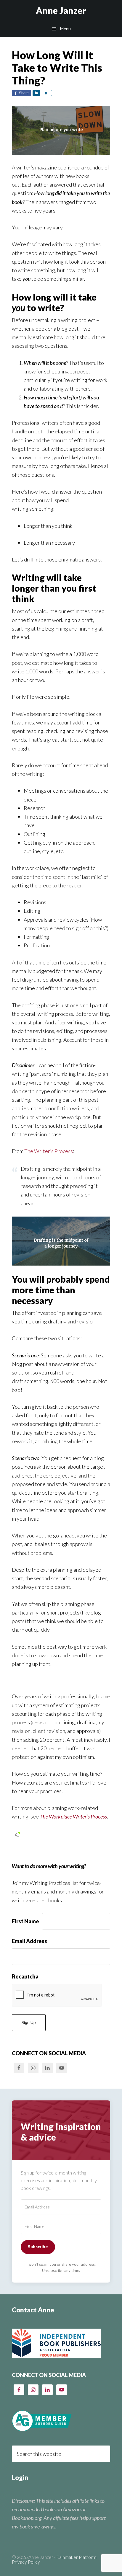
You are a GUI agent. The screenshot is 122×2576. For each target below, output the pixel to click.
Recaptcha (25, 1976)
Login (20, 2478)
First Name (25, 1921)
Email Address (29, 1941)
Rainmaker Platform (76, 2557)
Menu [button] (65, 28)
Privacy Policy (26, 2562)
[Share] (36, 93)
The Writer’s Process (49, 1151)
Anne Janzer (61, 10)
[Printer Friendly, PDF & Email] (18, 1834)
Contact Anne (33, 2310)
